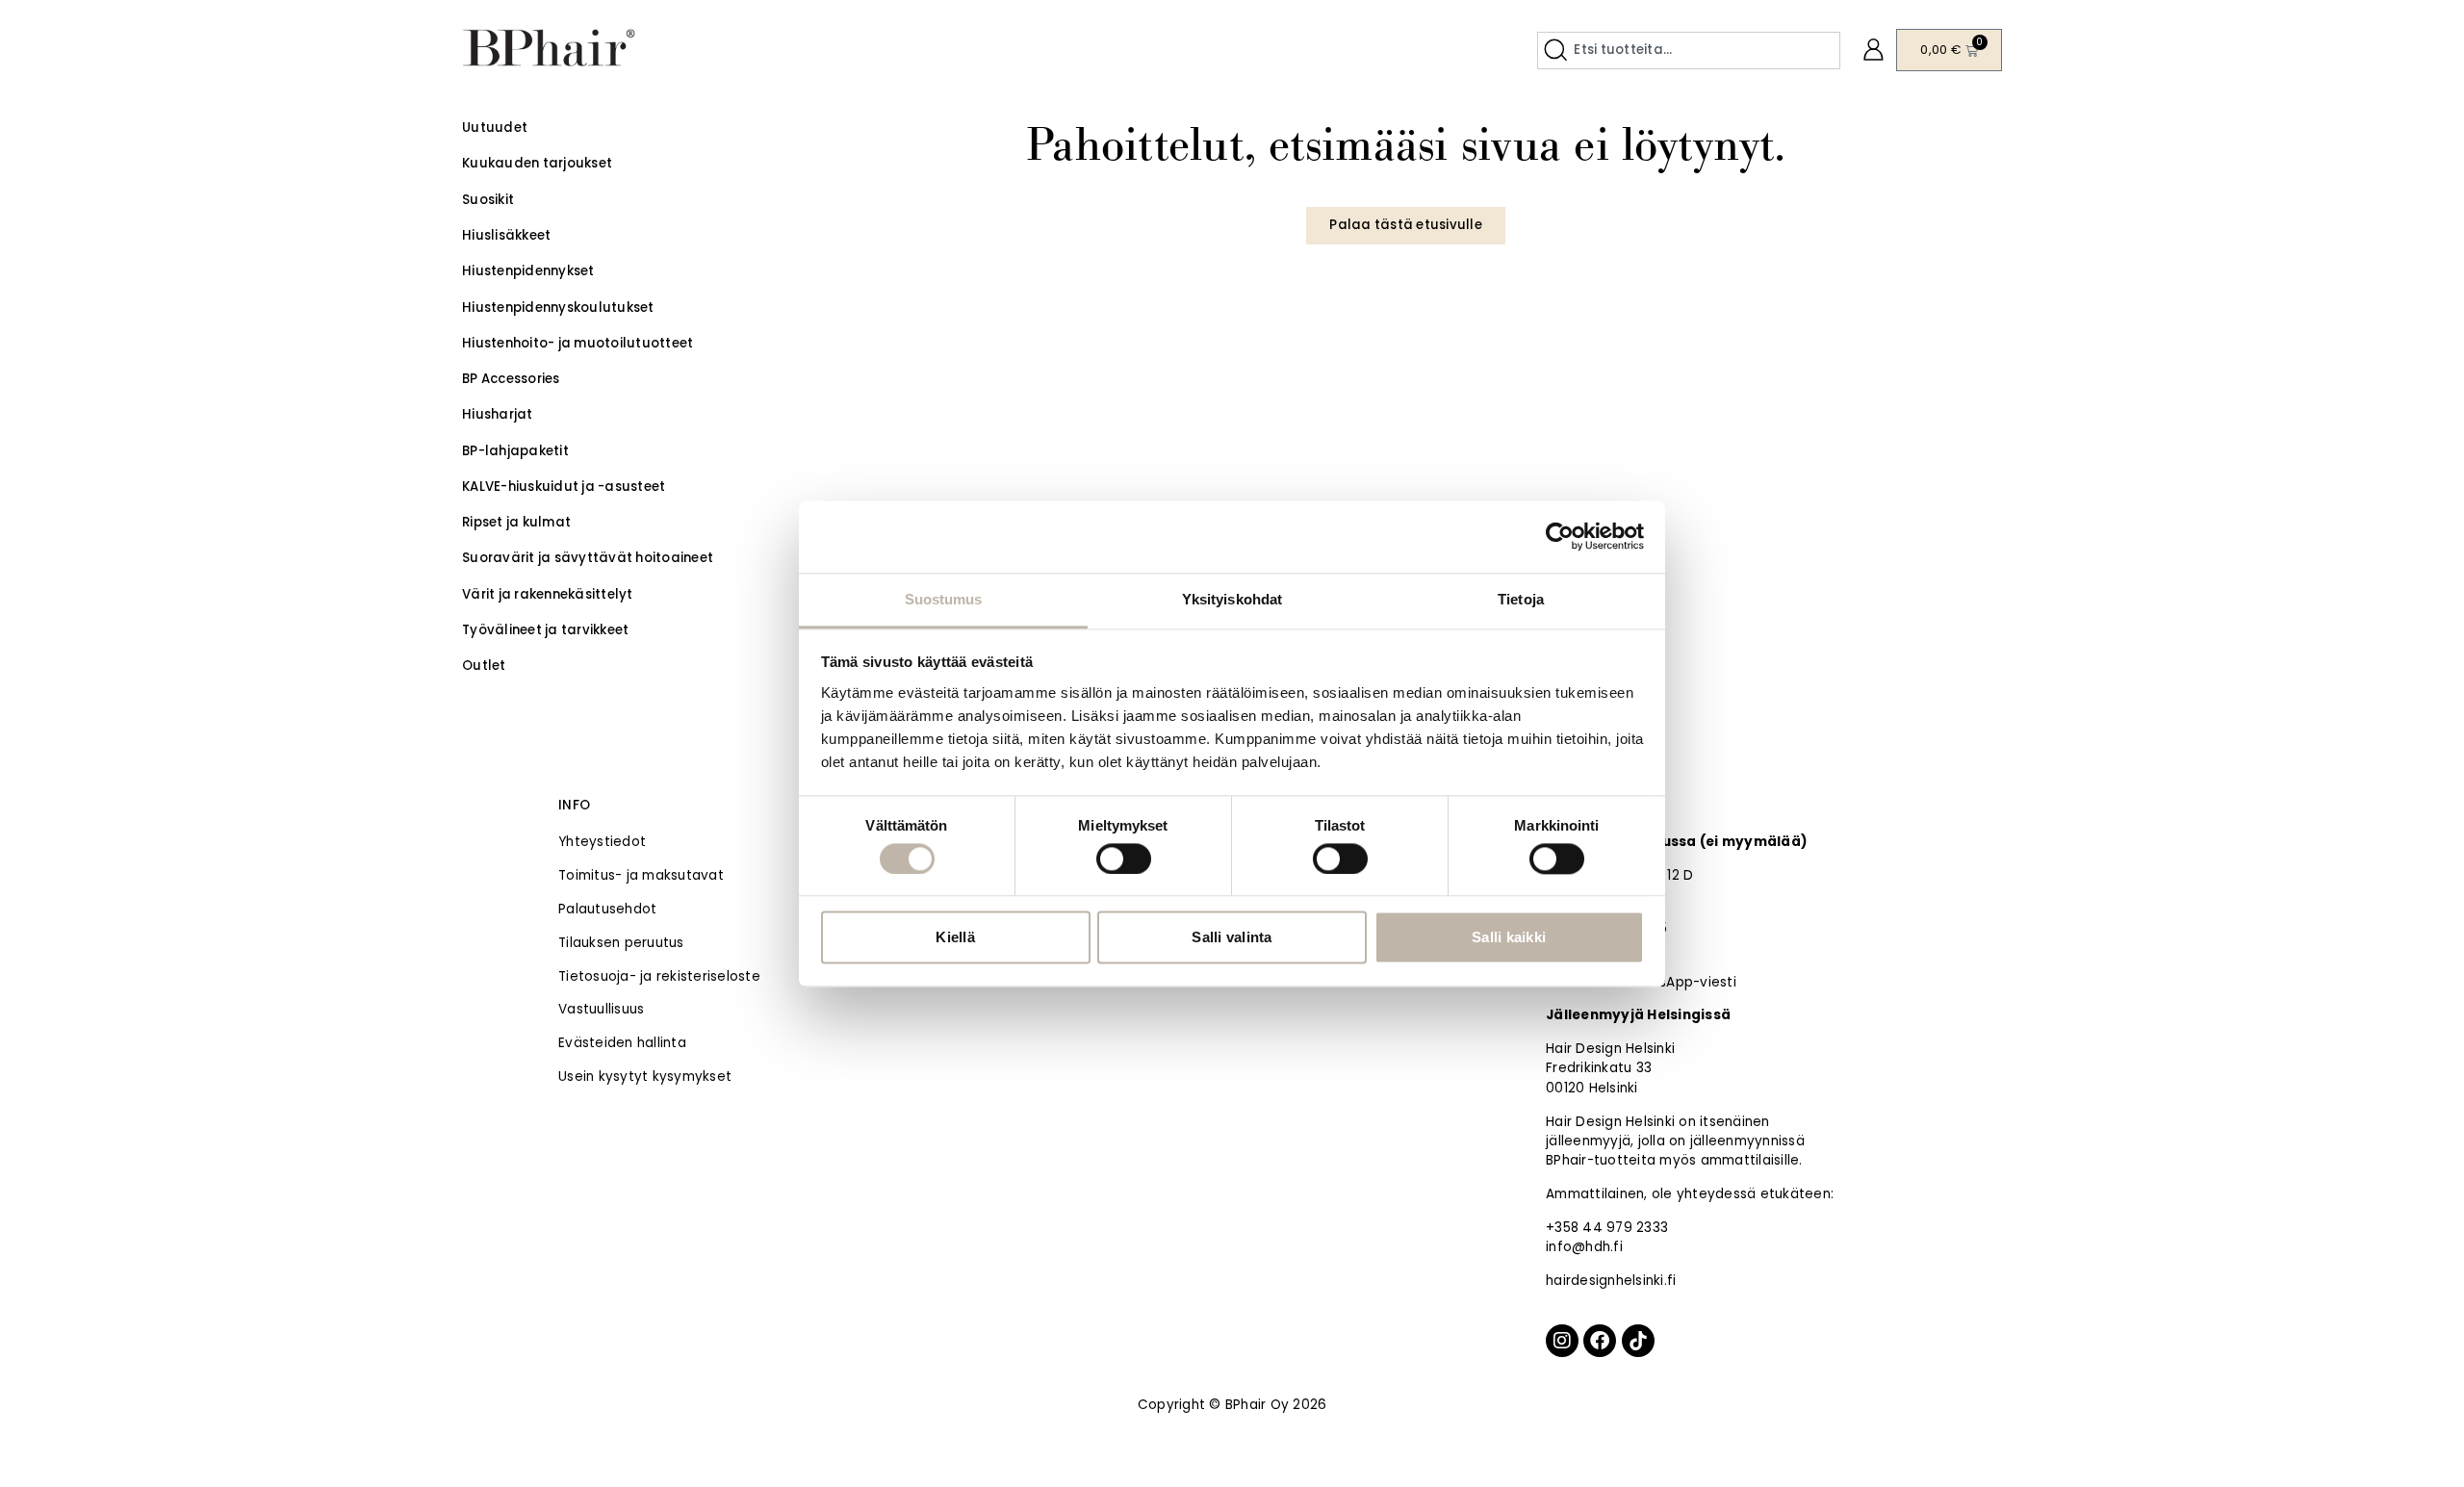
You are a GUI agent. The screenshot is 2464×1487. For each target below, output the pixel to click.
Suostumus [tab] (944, 599)
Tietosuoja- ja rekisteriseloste (659, 976)
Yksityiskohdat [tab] (1232, 599)
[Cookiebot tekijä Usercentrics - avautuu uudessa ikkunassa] (1560, 536)
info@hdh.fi (1584, 1247)
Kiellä (955, 938)
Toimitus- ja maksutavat (641, 875)
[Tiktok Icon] (1638, 1341)
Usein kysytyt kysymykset (645, 1077)
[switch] (1124, 859)
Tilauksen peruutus (621, 943)
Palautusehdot (607, 909)
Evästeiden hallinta (622, 1043)
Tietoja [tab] (1521, 599)
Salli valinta (1232, 938)
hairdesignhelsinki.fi (1611, 1281)
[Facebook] (1600, 1341)
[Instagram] (1562, 1341)
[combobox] (1689, 51)
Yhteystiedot (602, 842)
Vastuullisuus (601, 1009)
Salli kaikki (1509, 938)
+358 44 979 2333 (1607, 1228)
